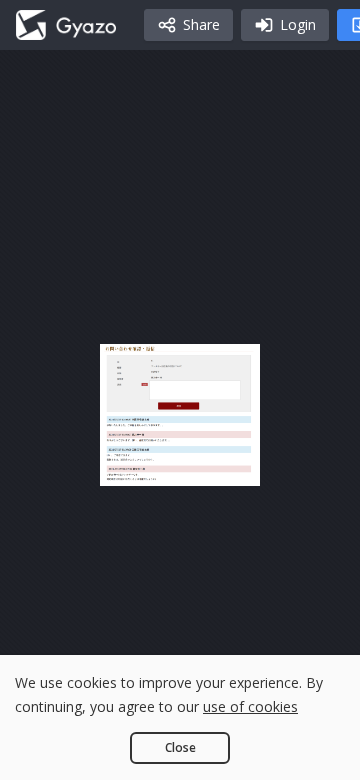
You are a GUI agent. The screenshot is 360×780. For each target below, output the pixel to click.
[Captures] (66, 25)
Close (180, 747)
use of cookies (250, 706)
